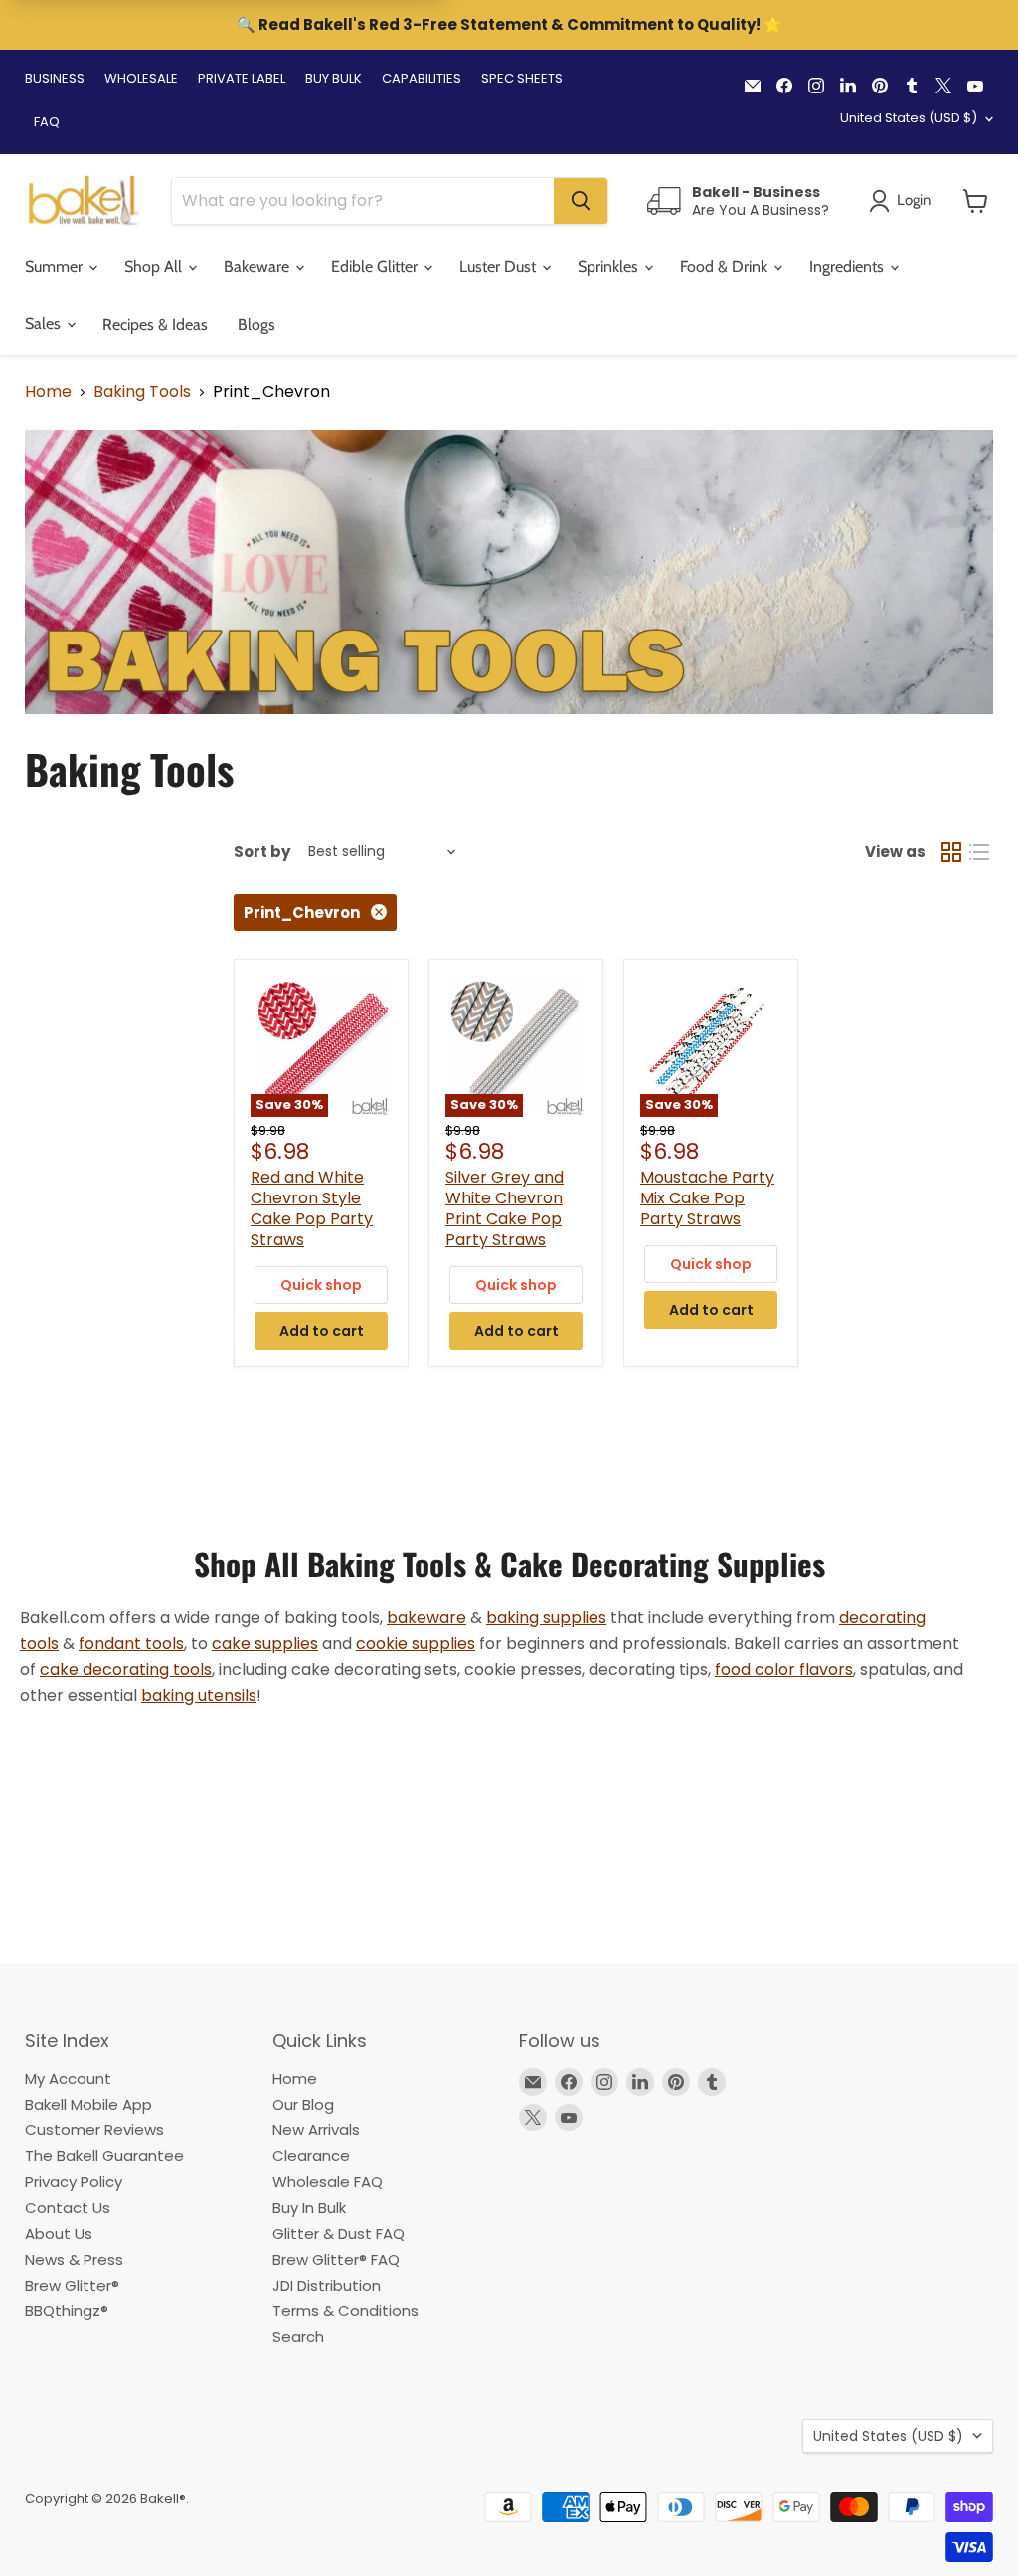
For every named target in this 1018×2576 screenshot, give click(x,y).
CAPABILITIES (422, 78)
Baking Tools (142, 392)
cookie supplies (416, 1644)
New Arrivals (316, 2130)
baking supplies (546, 1618)
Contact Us (68, 2208)
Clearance (311, 2156)
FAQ (47, 122)
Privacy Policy (74, 2182)
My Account (68, 2078)
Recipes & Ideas (155, 325)
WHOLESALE (141, 78)
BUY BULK (334, 78)
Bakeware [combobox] (258, 266)
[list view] (979, 852)
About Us (59, 2233)
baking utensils (199, 1695)
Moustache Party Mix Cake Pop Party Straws (707, 1198)
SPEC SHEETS (522, 78)
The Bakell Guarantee (104, 2156)
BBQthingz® (67, 2311)
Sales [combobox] (45, 324)
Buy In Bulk (309, 2208)
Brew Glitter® (72, 2285)
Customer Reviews (94, 2130)
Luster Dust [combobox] (500, 266)
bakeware (426, 1618)
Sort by (262, 852)
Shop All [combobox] (155, 266)
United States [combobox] (909, 118)
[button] (976, 201)
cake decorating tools (126, 1669)
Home (48, 392)
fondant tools (131, 1644)
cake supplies (265, 1644)
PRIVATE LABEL (242, 78)
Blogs (256, 325)
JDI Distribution (327, 2285)
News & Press (74, 2259)
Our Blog (303, 2104)
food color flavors (784, 1669)
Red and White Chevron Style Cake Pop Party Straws (312, 1208)
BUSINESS (55, 78)
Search (298, 2337)
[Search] (581, 201)
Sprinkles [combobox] (610, 266)
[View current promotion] (509, 27)
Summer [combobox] (56, 266)
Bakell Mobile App (88, 2104)
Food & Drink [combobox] (726, 266)
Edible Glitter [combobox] (376, 266)
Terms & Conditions (345, 2311)
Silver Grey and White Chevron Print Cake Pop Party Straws (505, 1208)
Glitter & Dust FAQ (339, 2233)
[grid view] (951, 852)
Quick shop (321, 1285)
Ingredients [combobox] (848, 266)
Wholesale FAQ (328, 2182)
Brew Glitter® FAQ (336, 2259)
